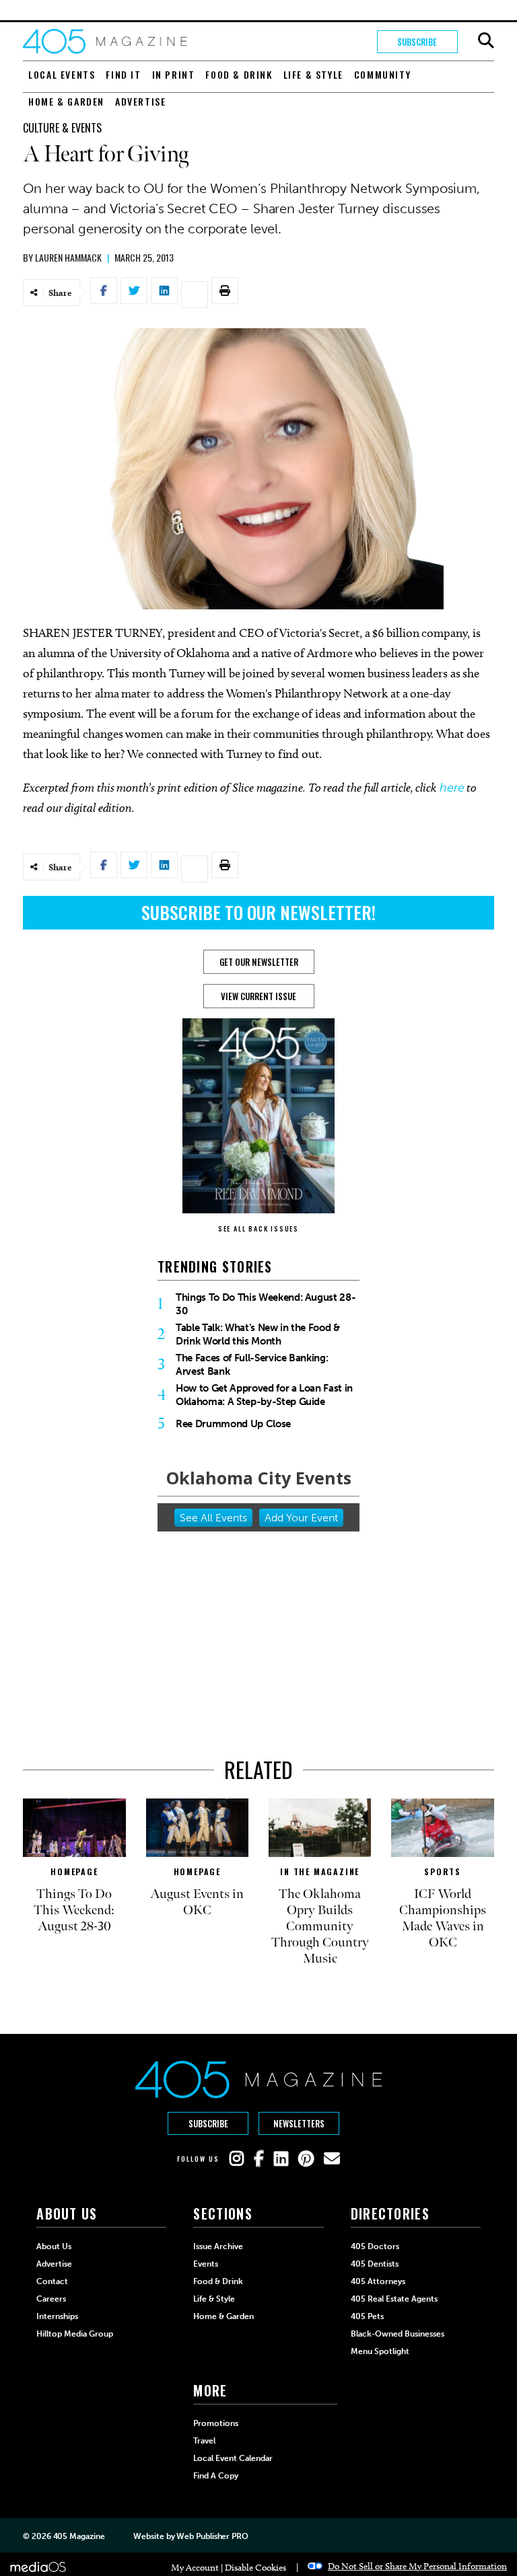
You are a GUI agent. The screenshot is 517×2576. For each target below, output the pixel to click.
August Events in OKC (197, 1902)
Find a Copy (216, 2476)
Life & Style (313, 74)
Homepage (74, 1871)
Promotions (216, 2423)
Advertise (140, 101)
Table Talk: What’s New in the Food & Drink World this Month (258, 1334)
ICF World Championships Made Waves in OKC (443, 1918)
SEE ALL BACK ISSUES (258, 1228)
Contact (52, 2281)
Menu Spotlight (380, 2351)
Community (382, 74)
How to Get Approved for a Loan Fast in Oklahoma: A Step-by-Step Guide (264, 1395)
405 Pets (367, 2316)
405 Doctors (375, 2246)
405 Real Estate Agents (394, 2299)
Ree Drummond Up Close (233, 1424)
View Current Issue (258, 996)
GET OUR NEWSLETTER (259, 962)
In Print (174, 74)
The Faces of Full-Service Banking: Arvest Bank (252, 1365)
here (452, 788)
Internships (57, 2316)
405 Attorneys (378, 2281)
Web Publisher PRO (212, 2536)
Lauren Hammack (68, 257)
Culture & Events (62, 128)
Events (206, 2264)
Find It (123, 74)
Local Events (62, 74)
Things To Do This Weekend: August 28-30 (266, 1304)
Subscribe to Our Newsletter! (258, 912)
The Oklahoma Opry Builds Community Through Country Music (320, 1926)
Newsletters (299, 2123)
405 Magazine (79, 2536)
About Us (54, 2246)
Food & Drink (239, 74)
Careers (51, 2299)
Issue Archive (218, 2246)
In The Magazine (320, 1871)
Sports (443, 1871)
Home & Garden (66, 101)
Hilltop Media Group (75, 2334)
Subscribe (417, 42)
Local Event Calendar (233, 2458)
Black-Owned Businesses (398, 2334)
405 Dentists (375, 2264)
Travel (204, 2441)
